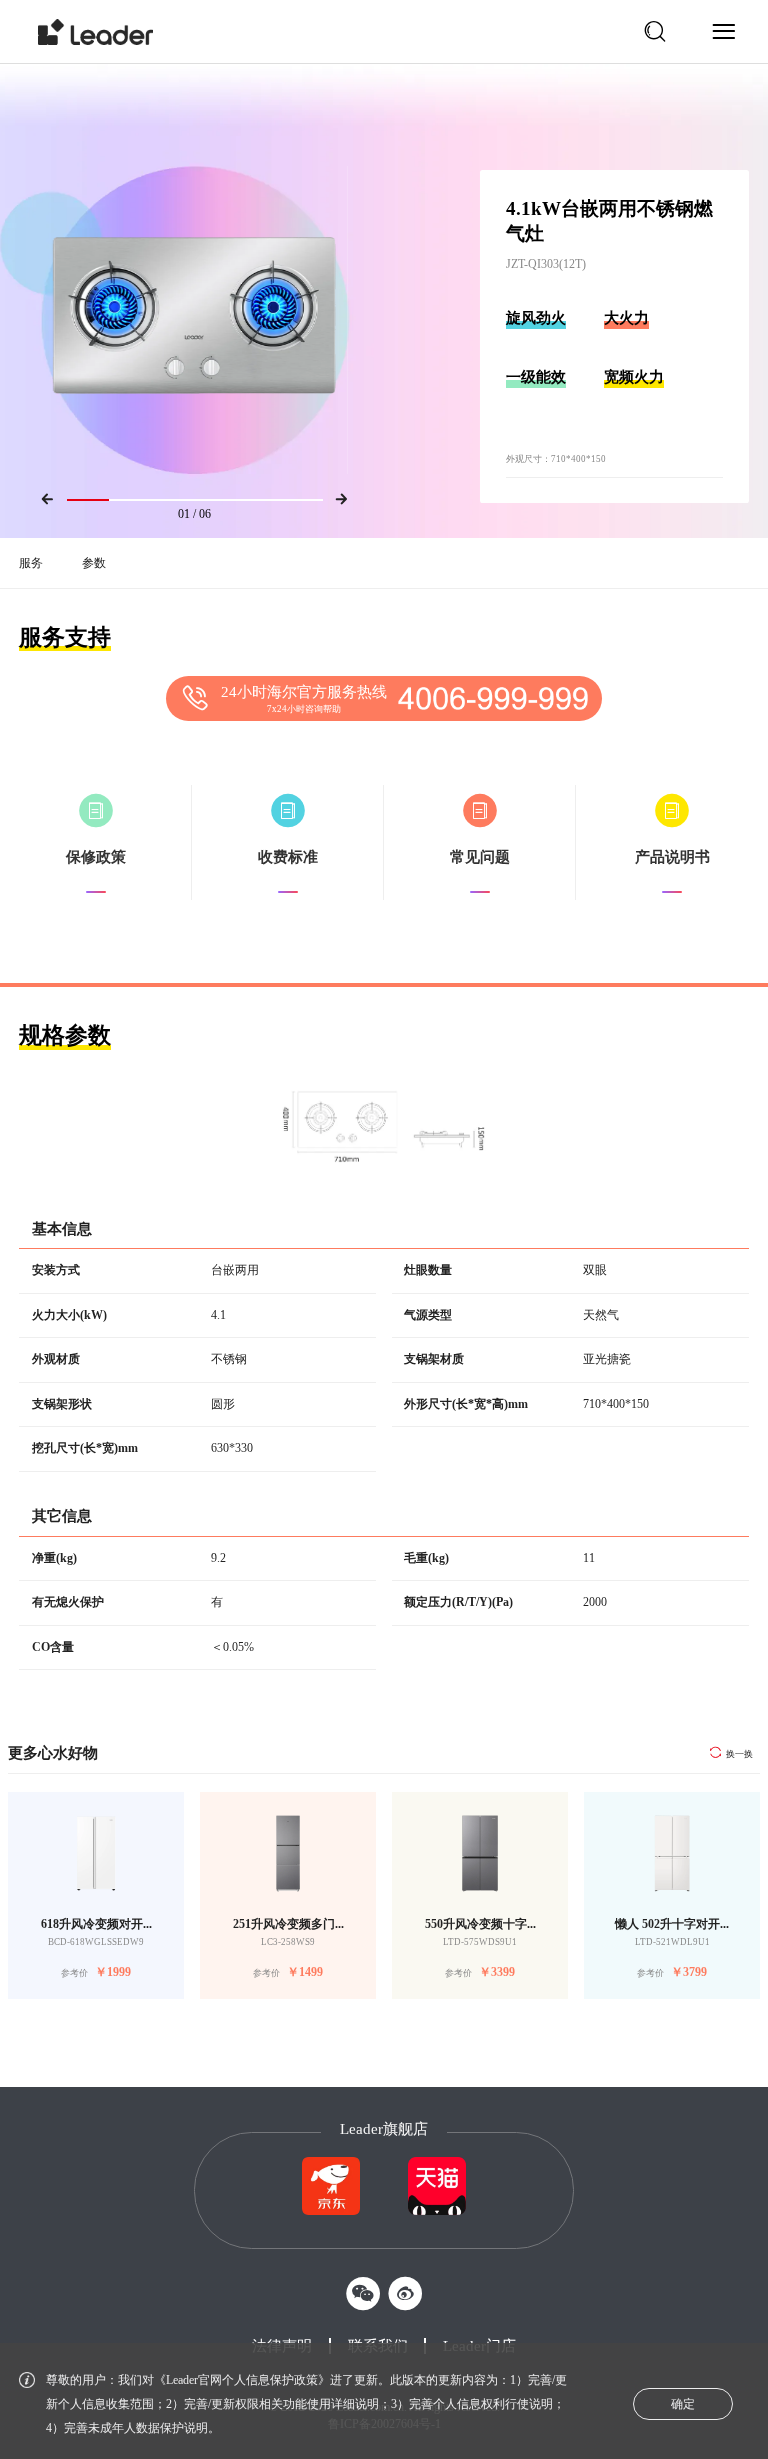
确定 (683, 2404)
